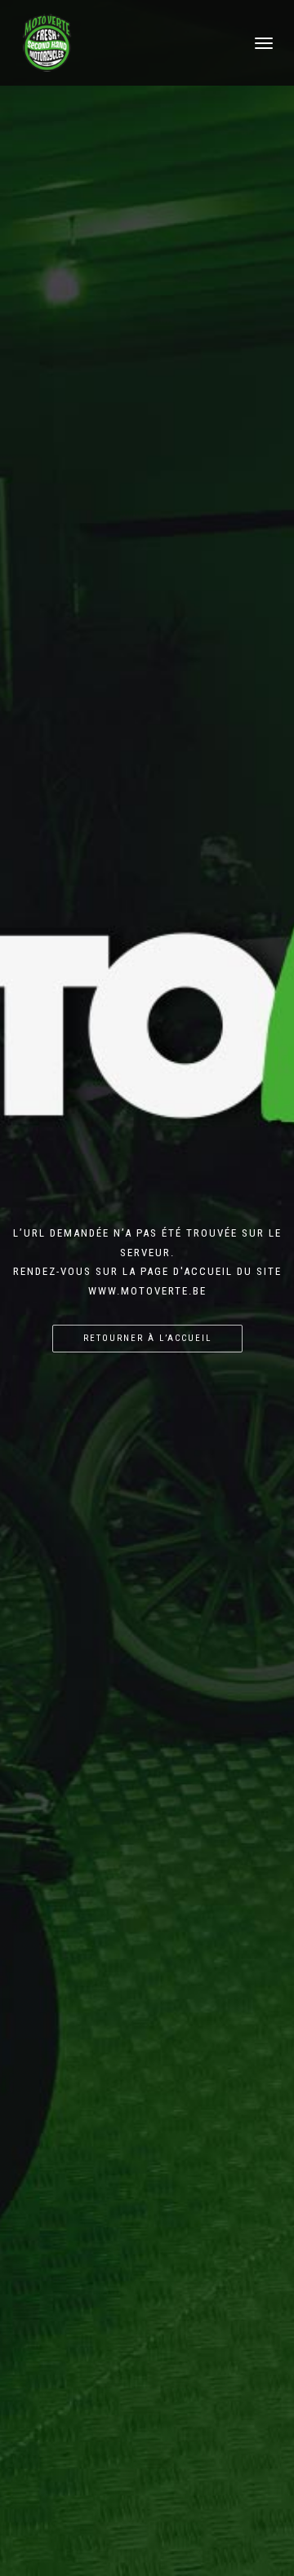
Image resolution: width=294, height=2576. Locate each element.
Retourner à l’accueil (147, 1338)
